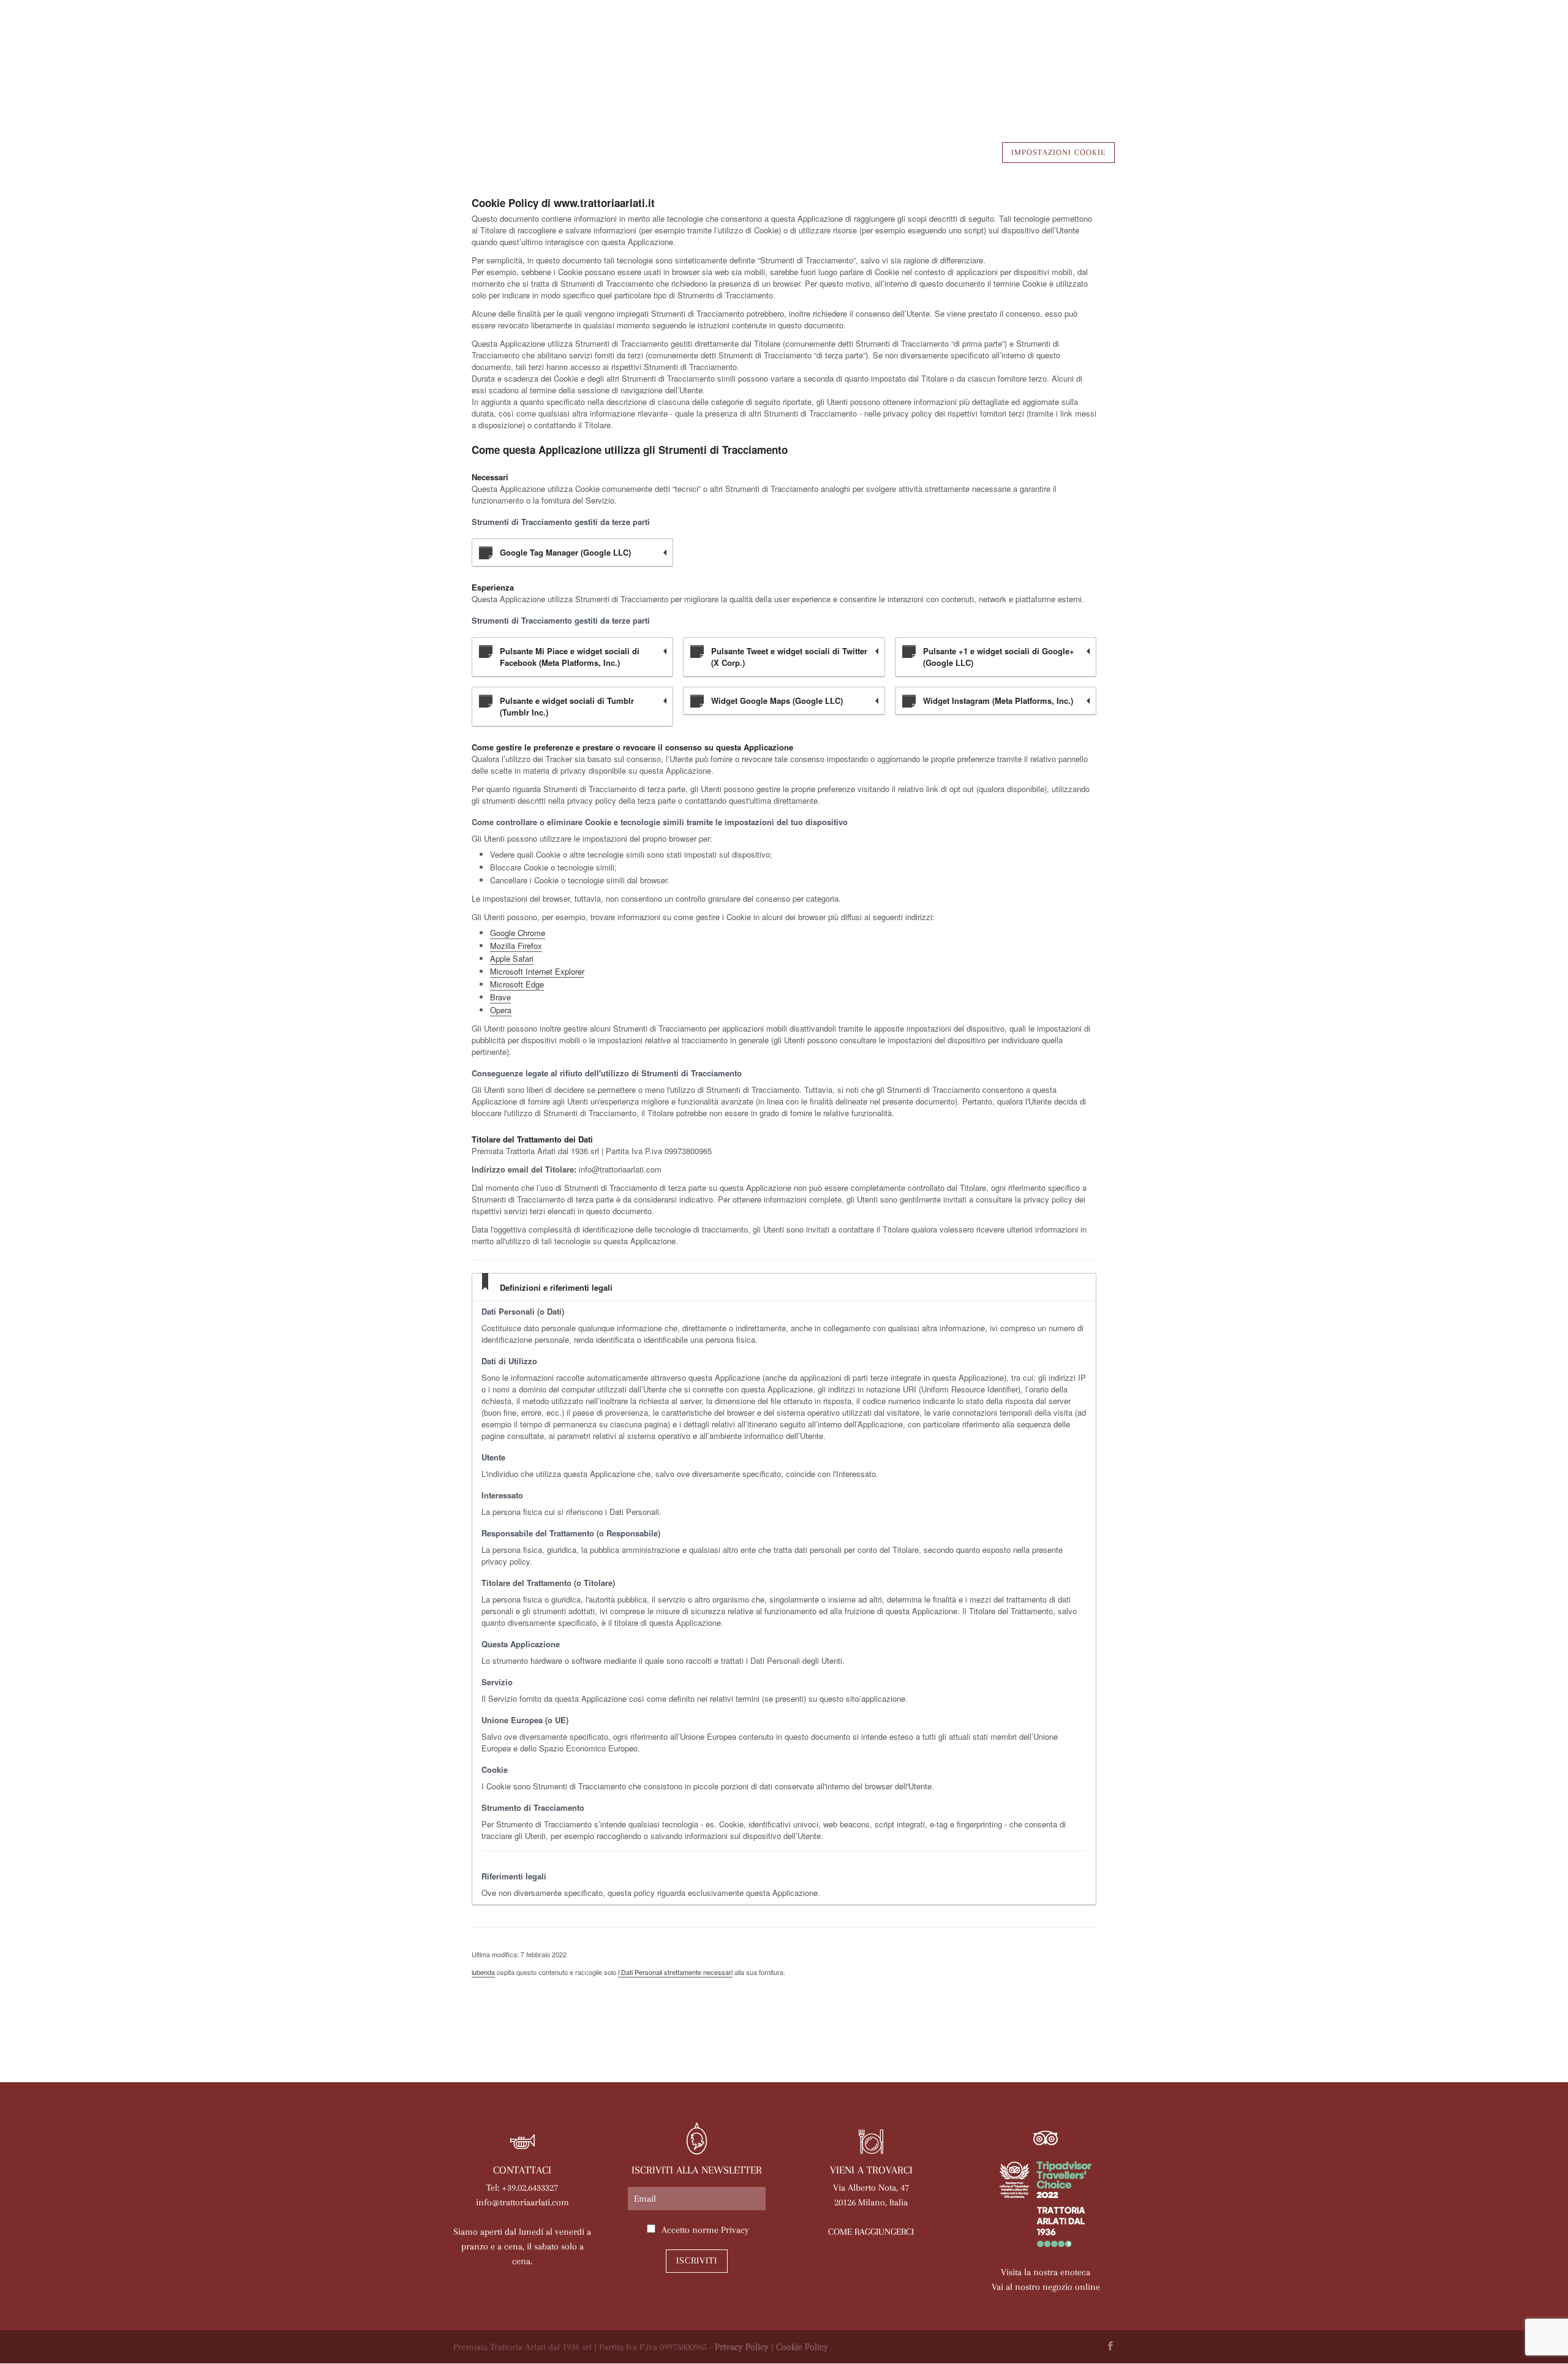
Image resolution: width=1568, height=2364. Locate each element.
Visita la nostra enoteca (1046, 2272)
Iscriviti (697, 2260)
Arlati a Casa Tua (586, 78)
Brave (500, 997)
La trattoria (492, 78)
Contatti (1086, 78)
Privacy (735, 2230)
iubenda (483, 1972)
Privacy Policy (742, 2347)
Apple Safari (512, 958)
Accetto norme (705, 2230)
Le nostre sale (727, 78)
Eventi (797, 78)
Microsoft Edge (517, 984)
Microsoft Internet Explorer (537, 971)
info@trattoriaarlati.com (522, 2202)
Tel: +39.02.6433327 (522, 2188)
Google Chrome (518, 933)
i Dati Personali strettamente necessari (675, 1972)
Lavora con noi (1007, 78)
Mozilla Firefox (516, 946)
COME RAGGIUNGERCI (871, 2232)
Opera (501, 1010)
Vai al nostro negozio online (1046, 2287)
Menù (661, 78)
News (843, 78)
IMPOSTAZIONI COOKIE (1058, 152)
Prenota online (912, 78)
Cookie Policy (802, 2347)
